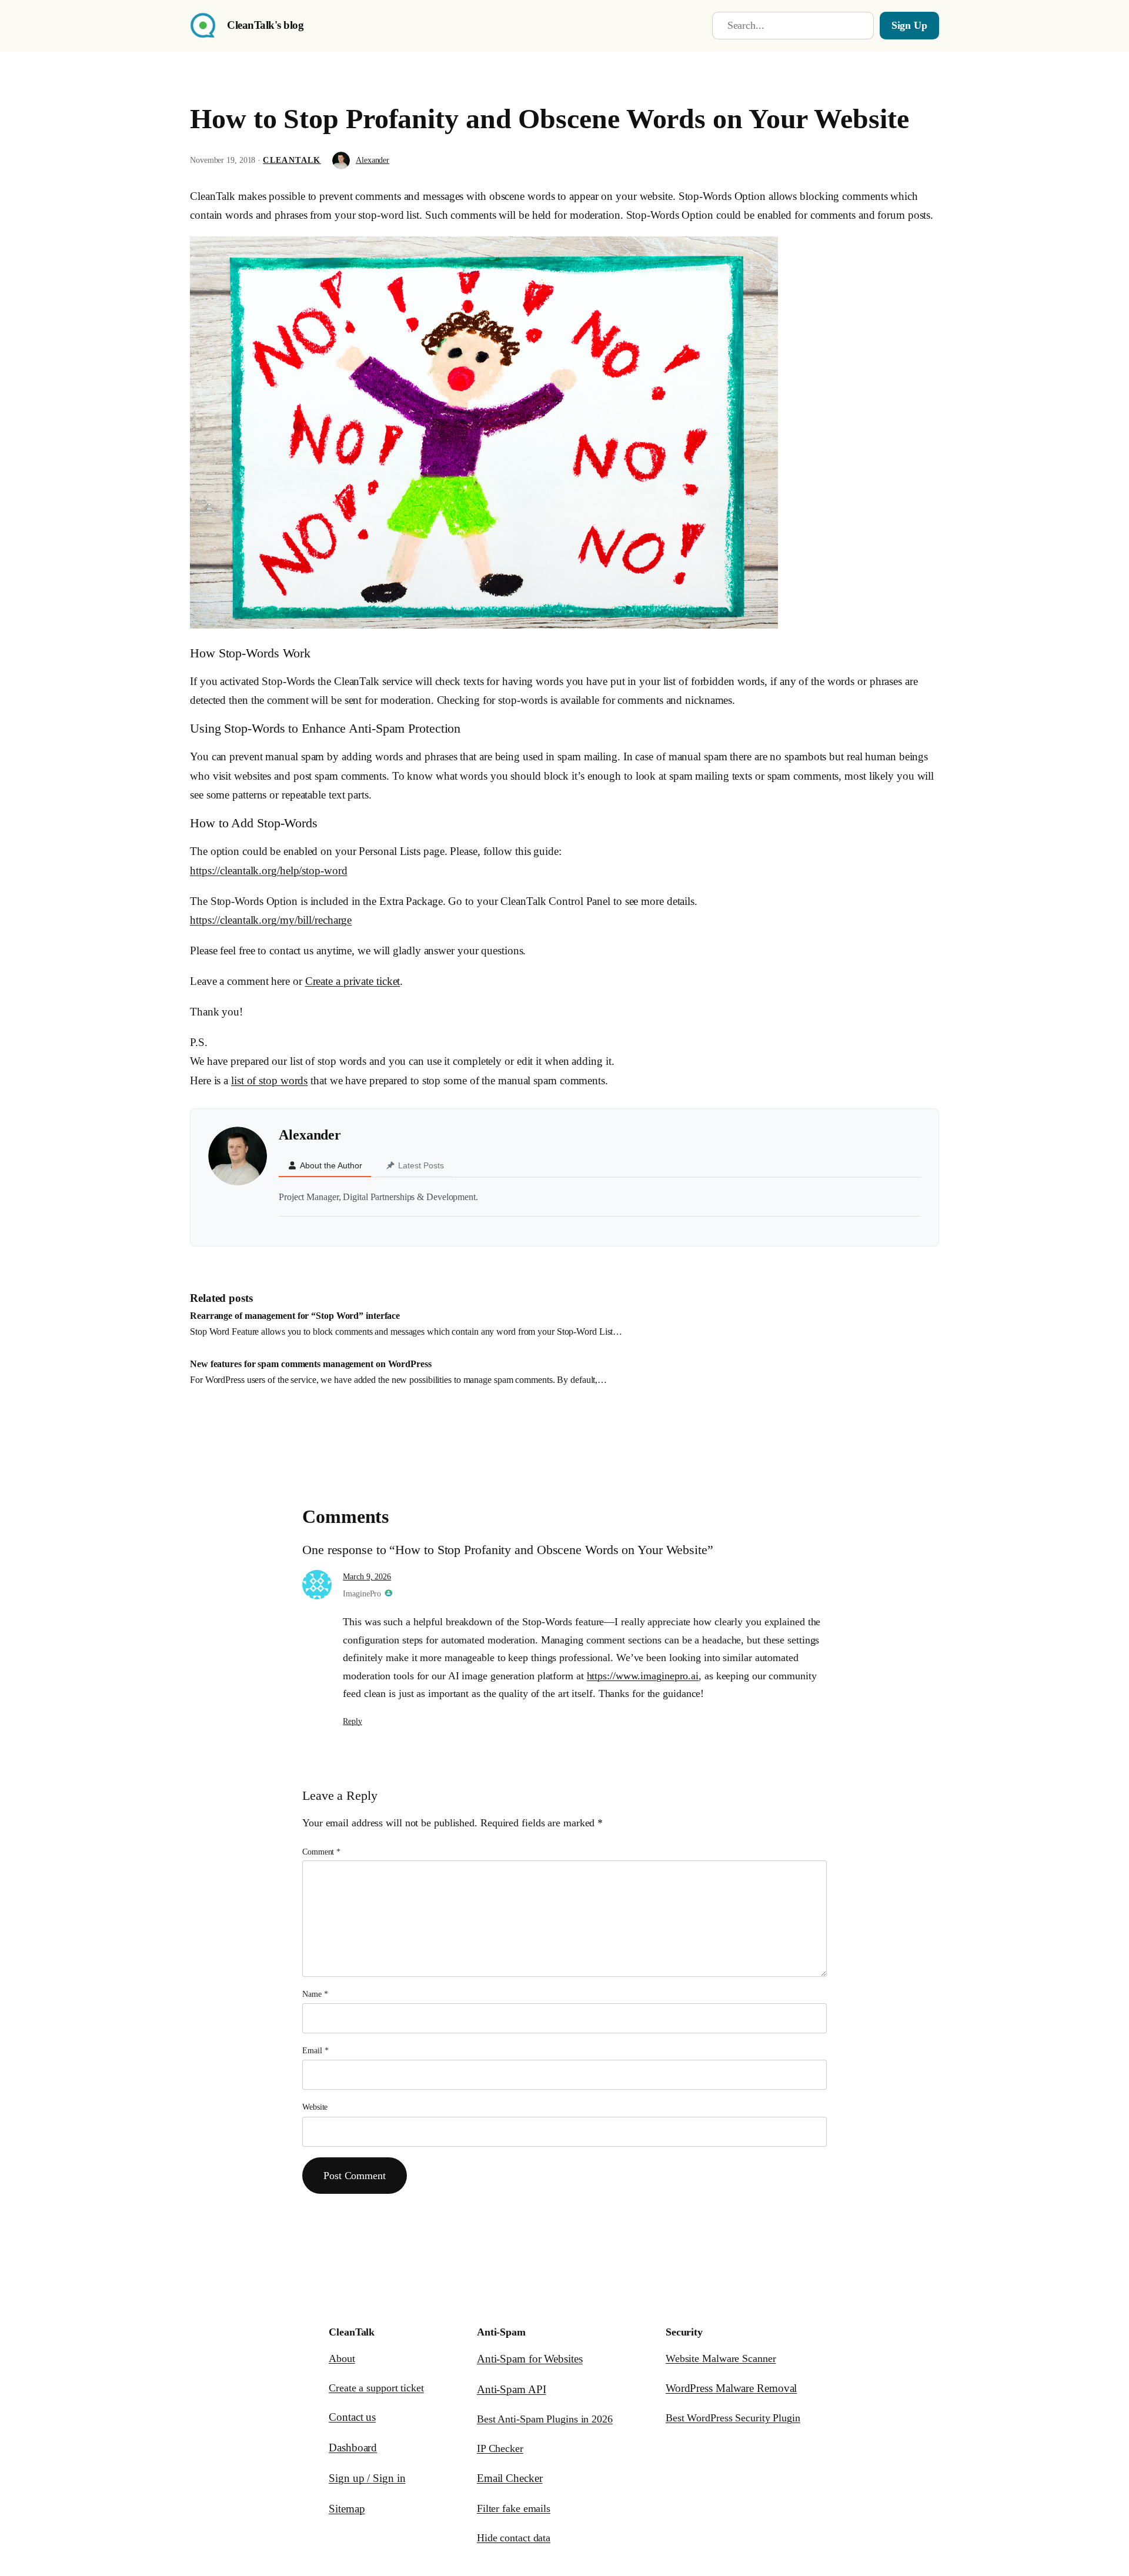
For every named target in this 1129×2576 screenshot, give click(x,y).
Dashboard (353, 2448)
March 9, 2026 (367, 1577)
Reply (353, 1721)
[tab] (325, 1166)
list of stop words (269, 1080)
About (342, 2358)
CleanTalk (292, 160)
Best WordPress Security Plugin (733, 2418)
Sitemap (347, 2509)
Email (315, 2051)
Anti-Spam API (512, 2389)
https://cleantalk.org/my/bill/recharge (271, 920)
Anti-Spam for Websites (530, 2359)
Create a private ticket (353, 981)
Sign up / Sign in (367, 2478)
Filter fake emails (514, 2508)
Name (315, 1994)
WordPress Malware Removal (731, 2388)
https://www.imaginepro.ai (643, 1676)
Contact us (352, 2417)
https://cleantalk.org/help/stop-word (268, 871)
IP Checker (500, 2448)
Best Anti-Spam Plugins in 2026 (545, 2419)
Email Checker (510, 2478)
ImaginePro (362, 1594)
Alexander (373, 160)
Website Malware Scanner (721, 2358)
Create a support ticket (376, 2388)
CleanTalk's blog (265, 25)
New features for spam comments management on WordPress (311, 1364)
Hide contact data (514, 2538)
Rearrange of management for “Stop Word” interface (295, 1316)
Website (315, 2107)
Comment (321, 1852)
